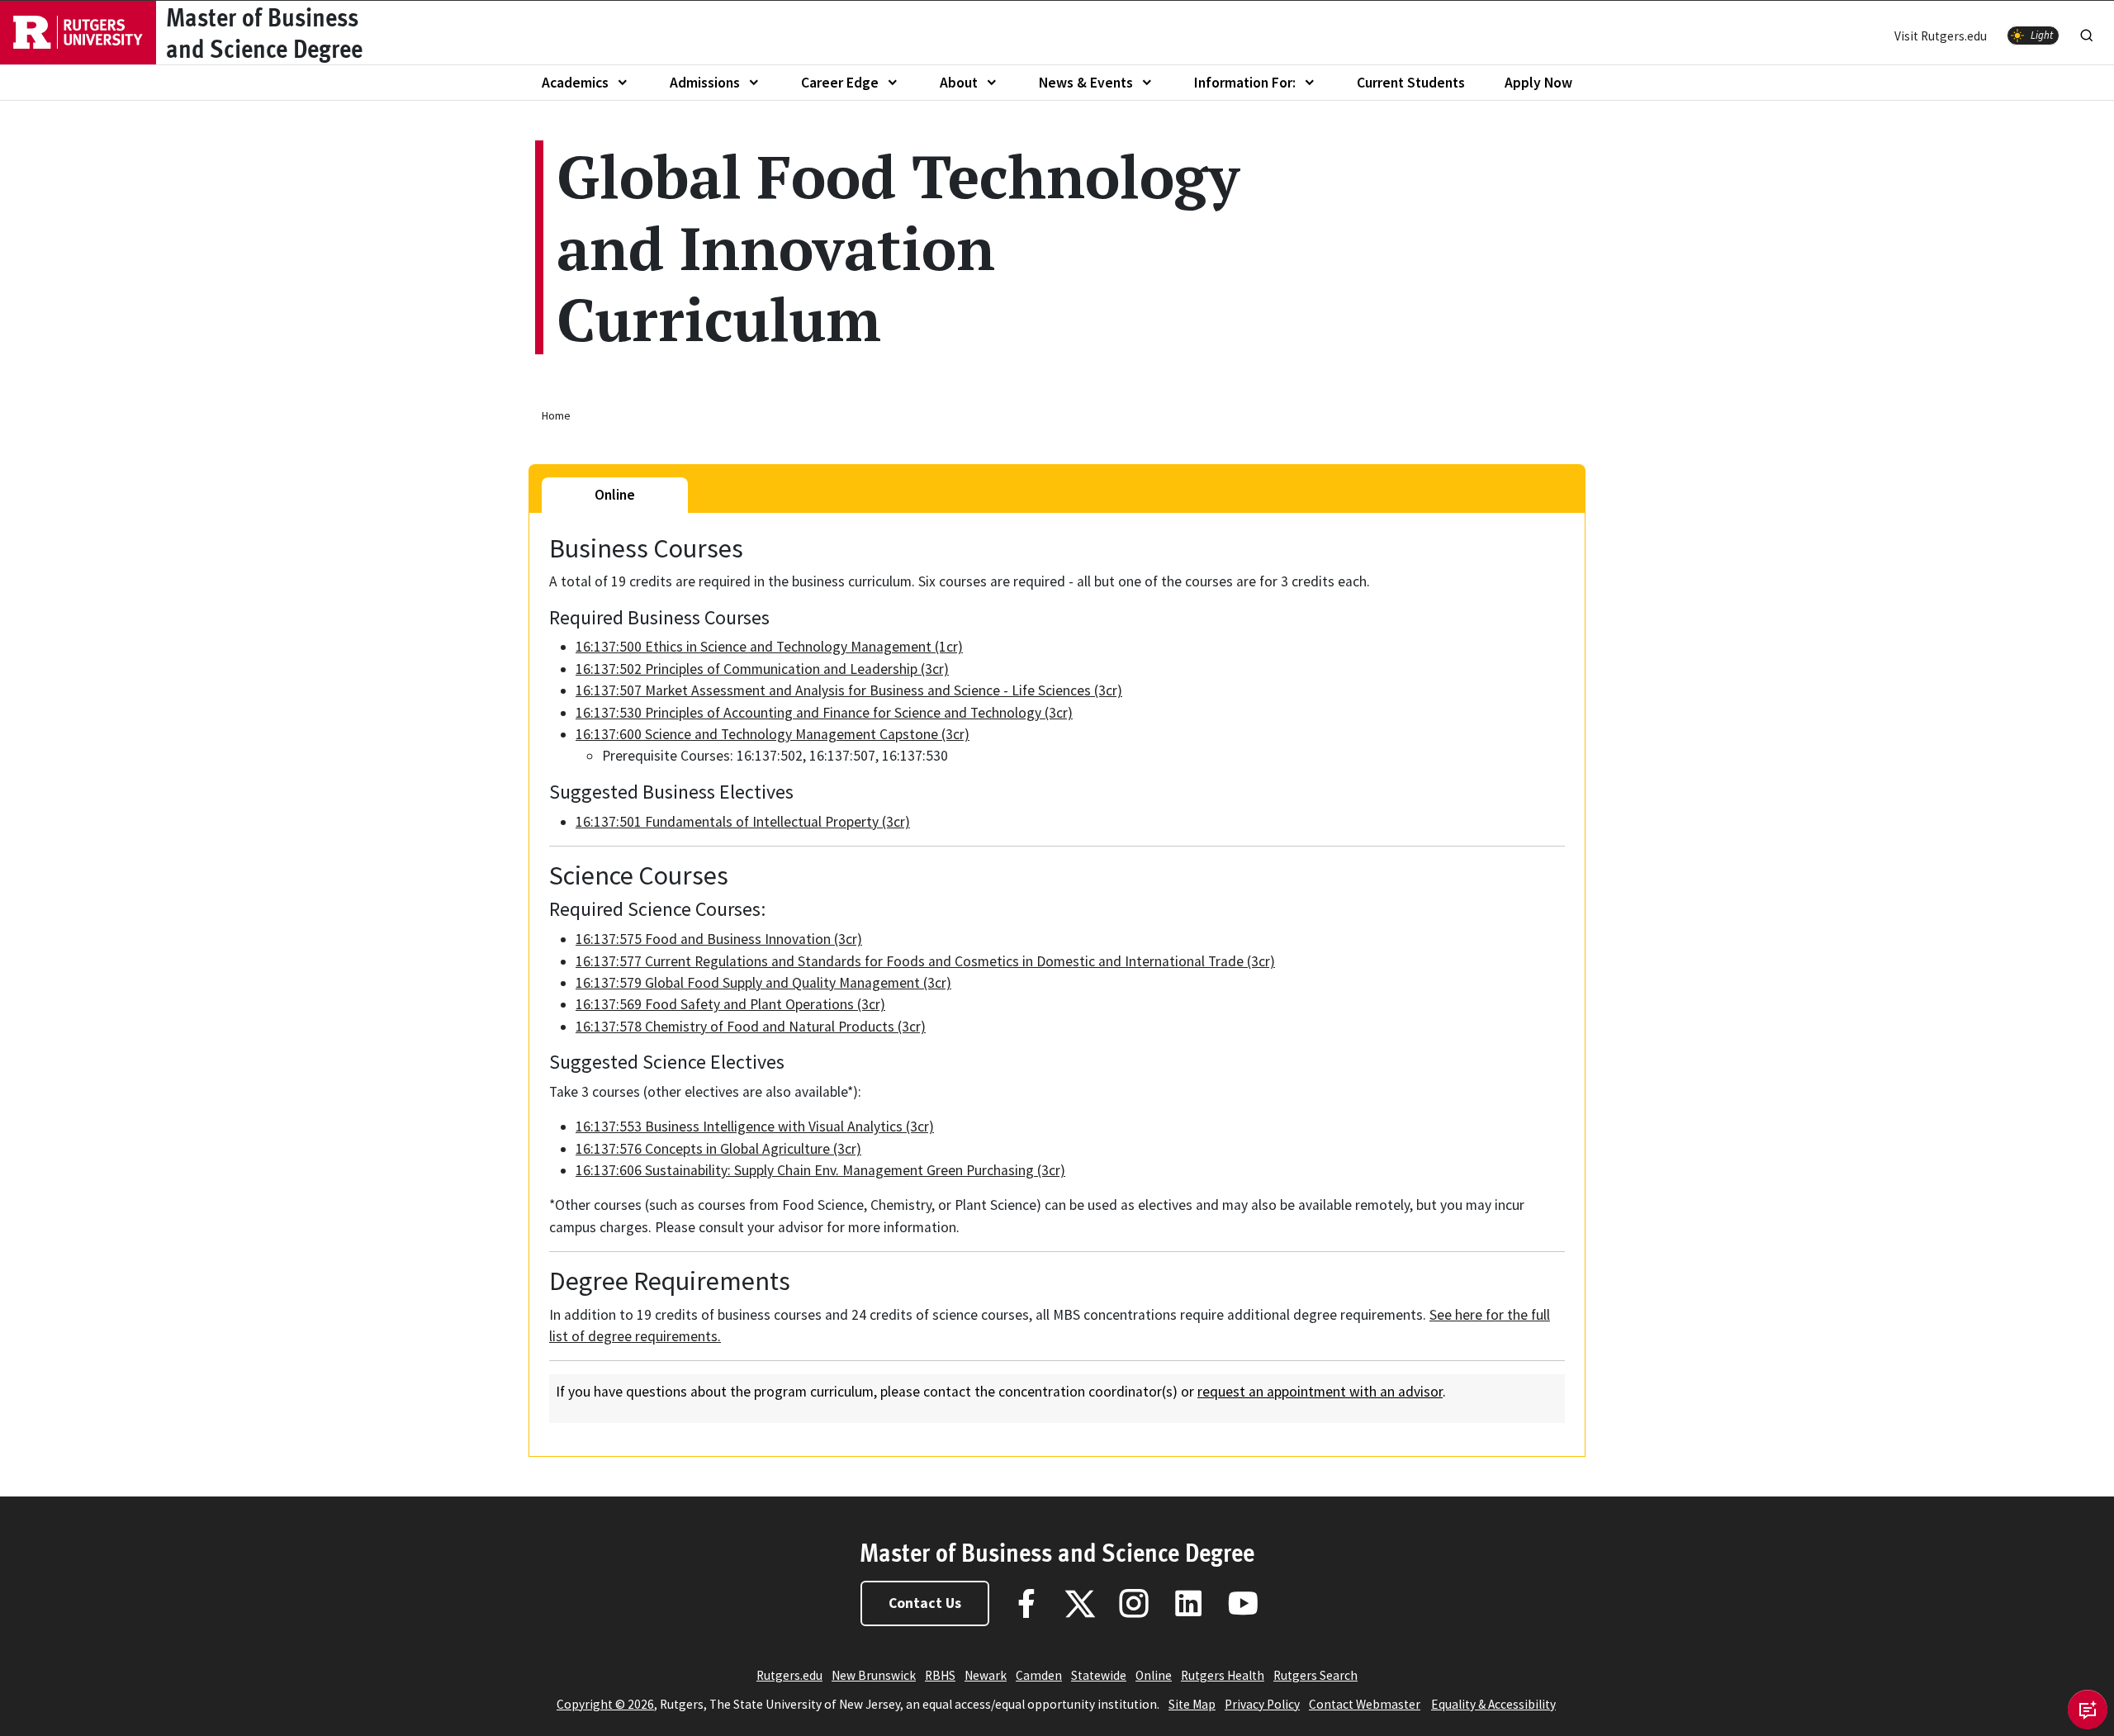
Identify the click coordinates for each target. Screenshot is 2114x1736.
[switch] (2033, 36)
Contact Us (925, 1603)
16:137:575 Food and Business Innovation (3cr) (719, 939)
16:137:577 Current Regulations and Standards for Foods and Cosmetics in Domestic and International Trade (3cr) (925, 961)
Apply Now (1538, 83)
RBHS (940, 1675)
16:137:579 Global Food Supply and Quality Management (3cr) (763, 983)
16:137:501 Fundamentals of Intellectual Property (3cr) (743, 822)
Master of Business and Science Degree (1057, 1552)
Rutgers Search (1315, 1675)
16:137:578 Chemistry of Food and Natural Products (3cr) (751, 1027)
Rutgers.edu (789, 1675)
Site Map (1192, 1704)
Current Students (1411, 83)
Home (556, 415)
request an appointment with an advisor (1320, 1392)
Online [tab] (615, 495)
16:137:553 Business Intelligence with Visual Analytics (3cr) (755, 1127)
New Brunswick (874, 1675)
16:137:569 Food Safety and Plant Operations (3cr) (730, 1004)
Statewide (1099, 1675)
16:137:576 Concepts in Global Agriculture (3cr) (718, 1149)
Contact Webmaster (1365, 1704)
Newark (986, 1675)
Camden (1039, 1675)
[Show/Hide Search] (2087, 32)
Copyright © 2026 (605, 1704)
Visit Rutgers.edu (1941, 36)
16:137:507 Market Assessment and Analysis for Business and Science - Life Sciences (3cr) (849, 690)
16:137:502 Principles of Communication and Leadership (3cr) (762, 669)
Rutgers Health (1223, 1675)
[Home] (78, 33)
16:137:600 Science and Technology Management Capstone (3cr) (773, 734)
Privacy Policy (1262, 1704)
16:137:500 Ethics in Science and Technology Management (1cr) (769, 647)
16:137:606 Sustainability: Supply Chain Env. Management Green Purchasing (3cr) (820, 1170)
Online (1154, 1675)
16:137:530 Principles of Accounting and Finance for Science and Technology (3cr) (824, 713)
